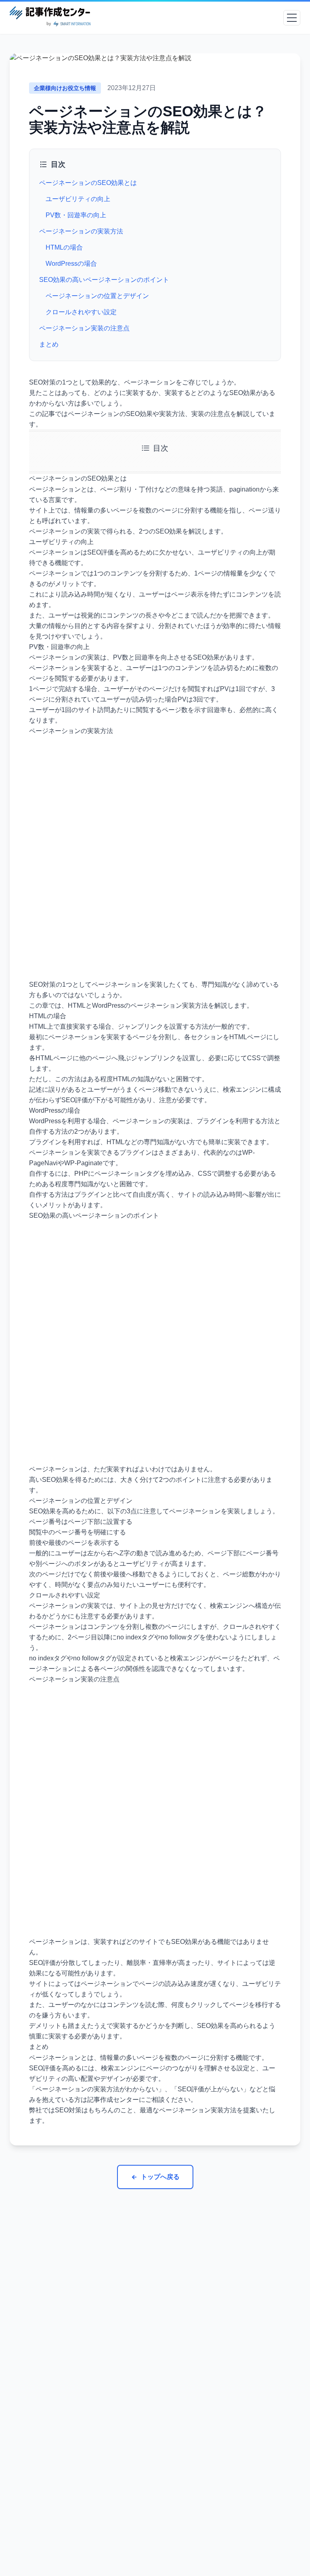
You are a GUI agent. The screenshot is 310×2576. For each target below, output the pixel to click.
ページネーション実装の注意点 (84, 328)
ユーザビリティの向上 (79, 199)
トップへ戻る (160, 2177)
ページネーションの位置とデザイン (97, 296)
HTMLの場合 (64, 247)
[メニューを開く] (292, 18)
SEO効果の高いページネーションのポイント (104, 280)
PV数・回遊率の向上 (76, 215)
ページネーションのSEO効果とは (88, 183)
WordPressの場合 (71, 264)
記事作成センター (113, 2100)
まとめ (49, 344)
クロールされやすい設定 (81, 312)
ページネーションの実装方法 (81, 231)
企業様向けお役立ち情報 (65, 88)
